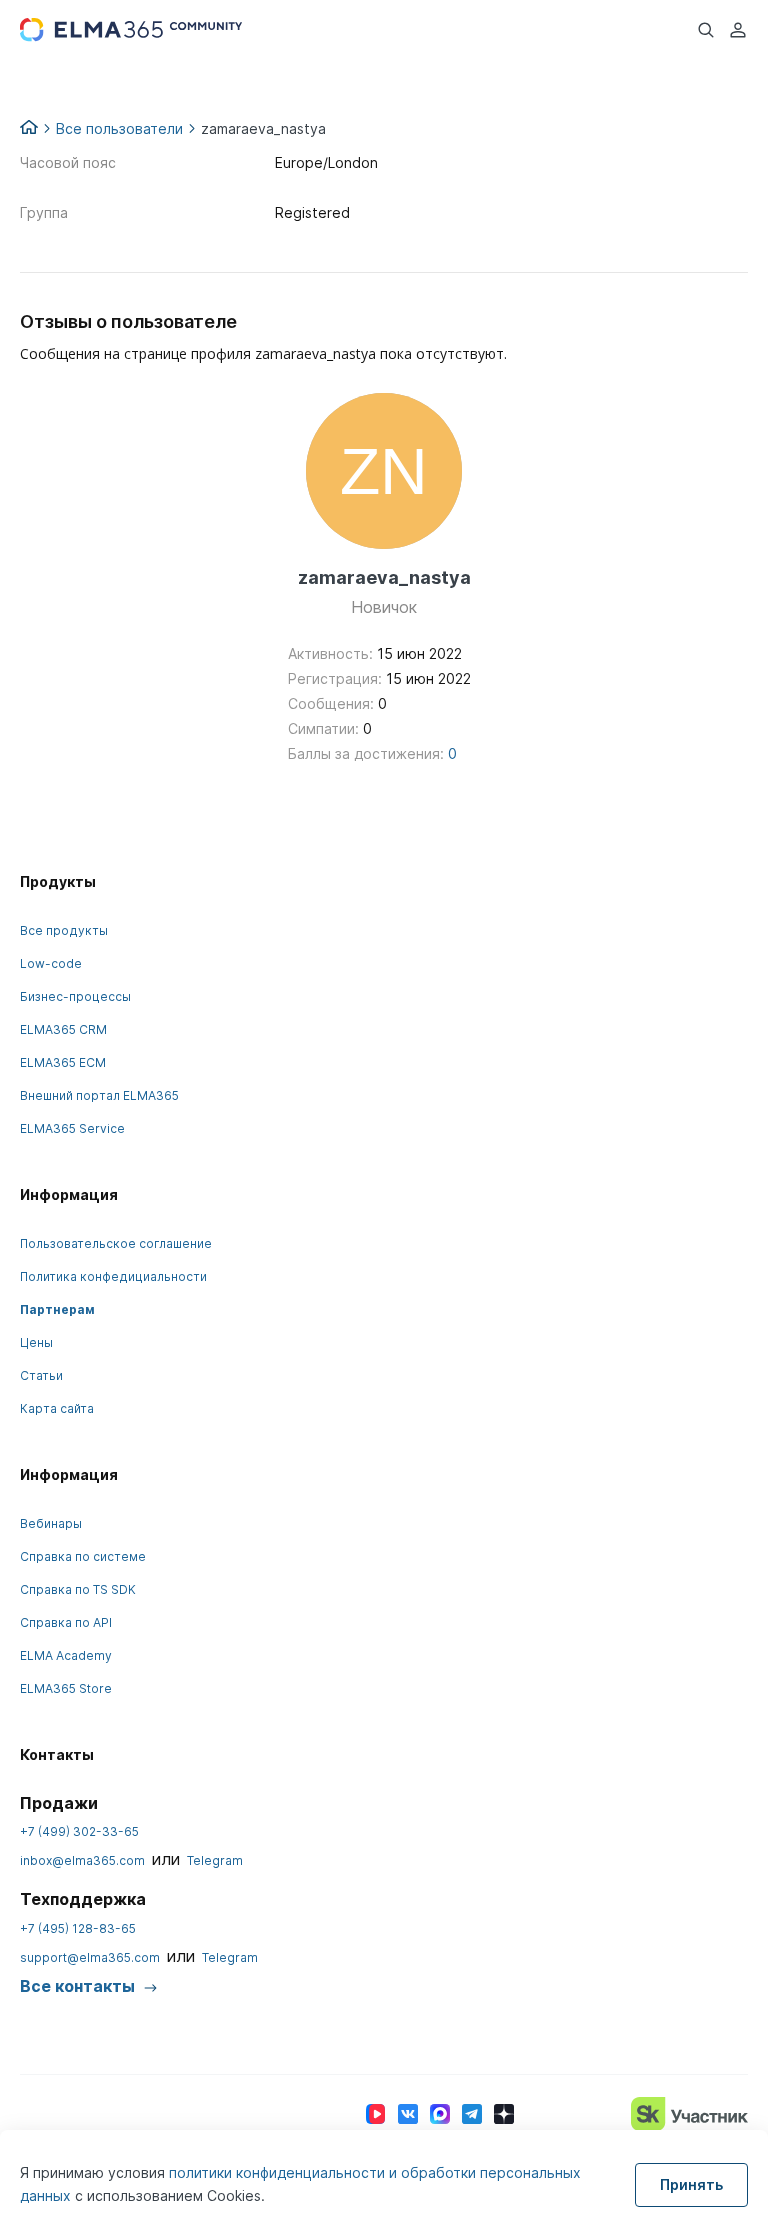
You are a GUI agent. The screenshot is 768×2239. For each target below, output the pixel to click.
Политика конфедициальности (113, 1276)
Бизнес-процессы (75, 996)
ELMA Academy (66, 1655)
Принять (691, 2184)
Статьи (41, 1375)
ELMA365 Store (66, 1688)
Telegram (215, 1860)
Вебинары (51, 1523)
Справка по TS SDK (78, 1589)
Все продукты (64, 930)
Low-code (51, 963)
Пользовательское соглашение (116, 1243)
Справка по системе (83, 1556)
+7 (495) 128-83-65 (78, 1928)
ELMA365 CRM (63, 1029)
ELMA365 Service (72, 1128)
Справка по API (66, 1622)
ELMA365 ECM (63, 1062)
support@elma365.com (90, 1957)
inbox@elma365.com (82, 1860)
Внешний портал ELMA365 (99, 1095)
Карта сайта (57, 1408)
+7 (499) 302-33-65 (79, 1831)
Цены (36, 1342)
